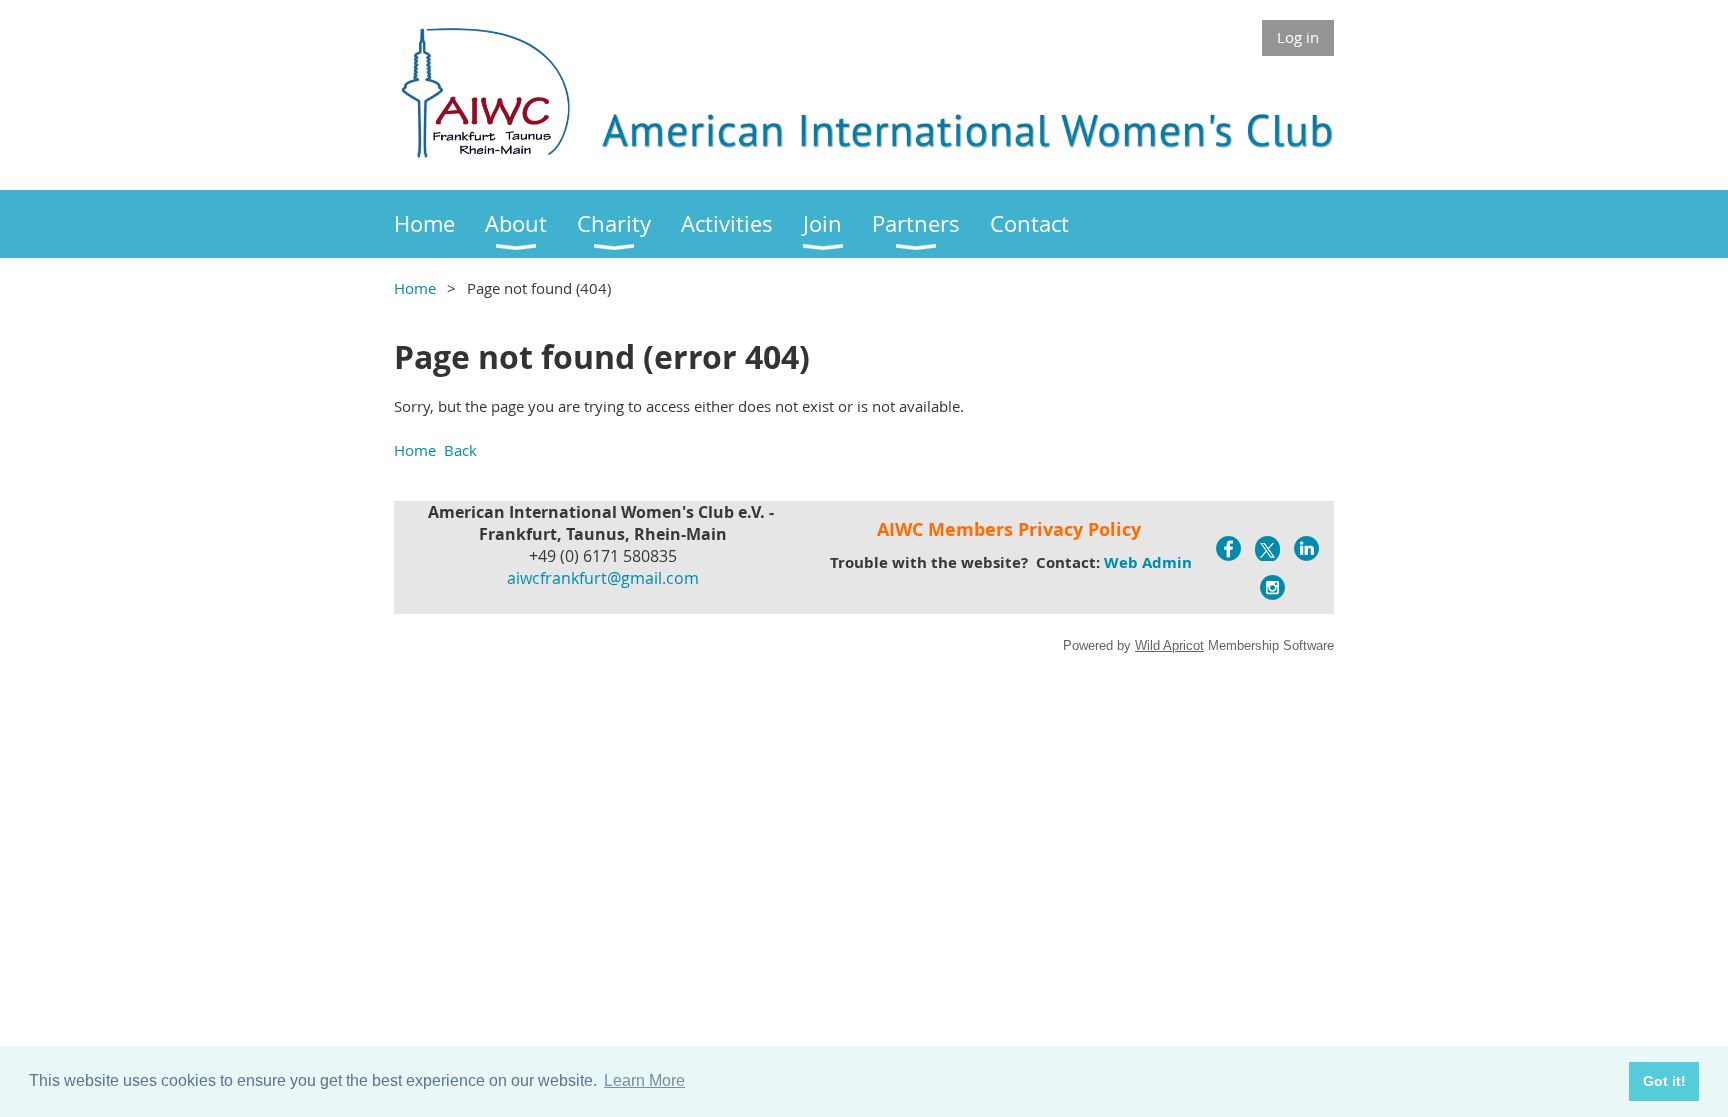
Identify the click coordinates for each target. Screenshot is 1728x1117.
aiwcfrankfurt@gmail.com (603, 578)
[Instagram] (1272, 587)
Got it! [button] (1664, 1081)
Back (460, 450)
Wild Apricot (1169, 645)
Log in (1298, 37)
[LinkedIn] (1306, 548)
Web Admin (1148, 562)
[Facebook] (1228, 548)
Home (415, 288)
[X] (1267, 548)
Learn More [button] (644, 1080)
